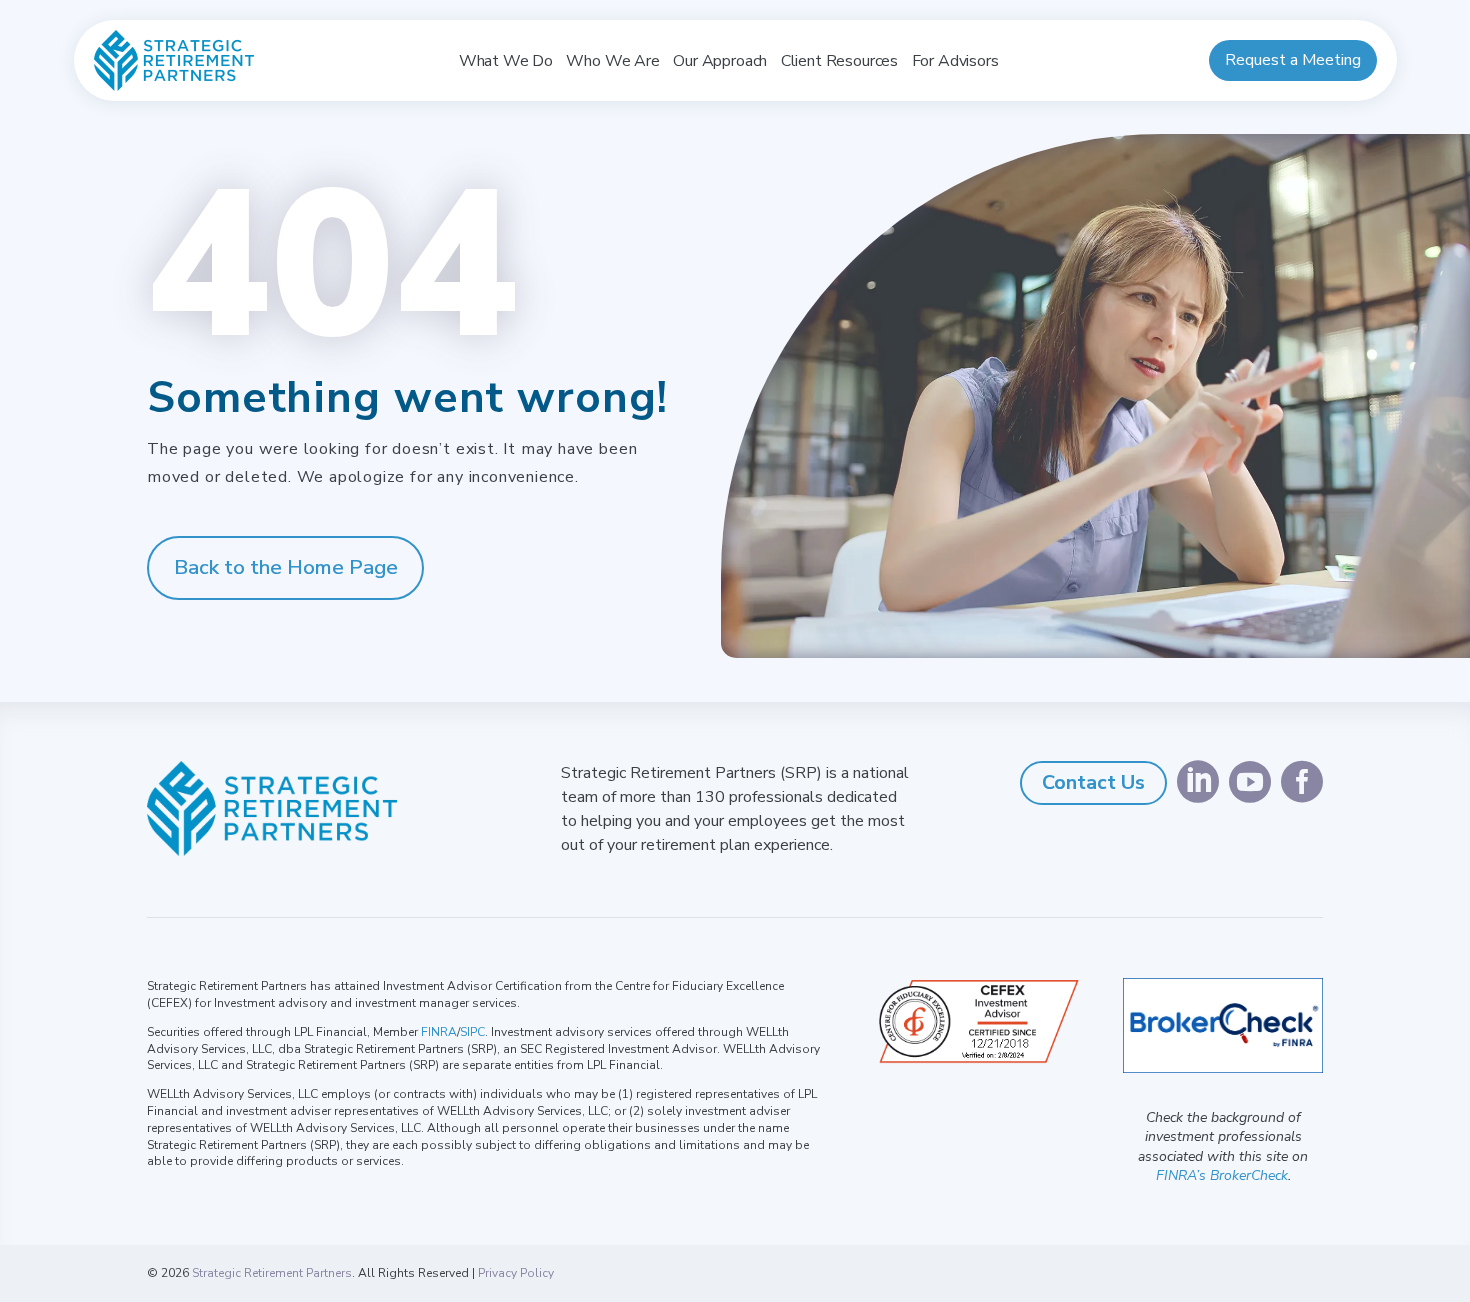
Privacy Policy (516, 1273)
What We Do (506, 61)
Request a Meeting (1293, 60)
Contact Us (1093, 782)
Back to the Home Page (286, 567)
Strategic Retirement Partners (272, 1273)
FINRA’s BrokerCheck (1222, 1175)
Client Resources (839, 61)
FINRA (439, 1032)
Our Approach (720, 61)
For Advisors (955, 61)
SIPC (472, 1032)
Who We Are (612, 61)
